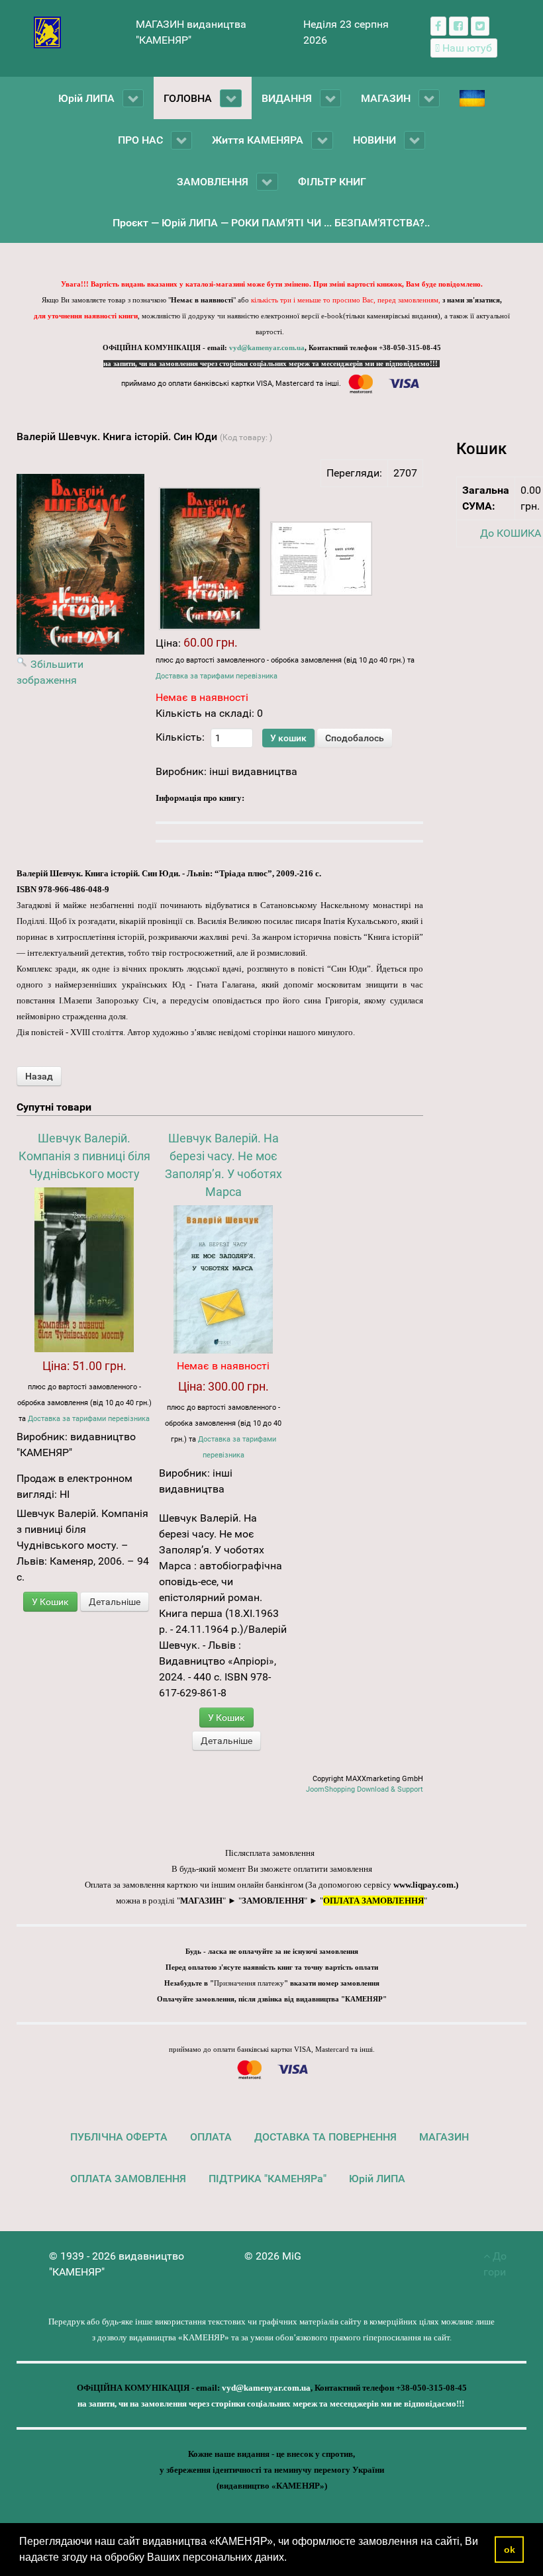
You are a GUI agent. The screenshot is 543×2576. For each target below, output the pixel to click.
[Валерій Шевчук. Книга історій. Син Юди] (210, 559)
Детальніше (115, 1602)
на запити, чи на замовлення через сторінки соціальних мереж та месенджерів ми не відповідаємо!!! (271, 364)
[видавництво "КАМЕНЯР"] (47, 31)
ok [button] (510, 2550)
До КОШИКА (511, 533)
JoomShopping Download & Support (365, 1789)
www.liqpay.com (423, 1885)
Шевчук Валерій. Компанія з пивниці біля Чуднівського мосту (84, 1156)
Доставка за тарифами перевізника (217, 676)
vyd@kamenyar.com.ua (267, 348)
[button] (291, 2559)
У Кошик (50, 1602)
